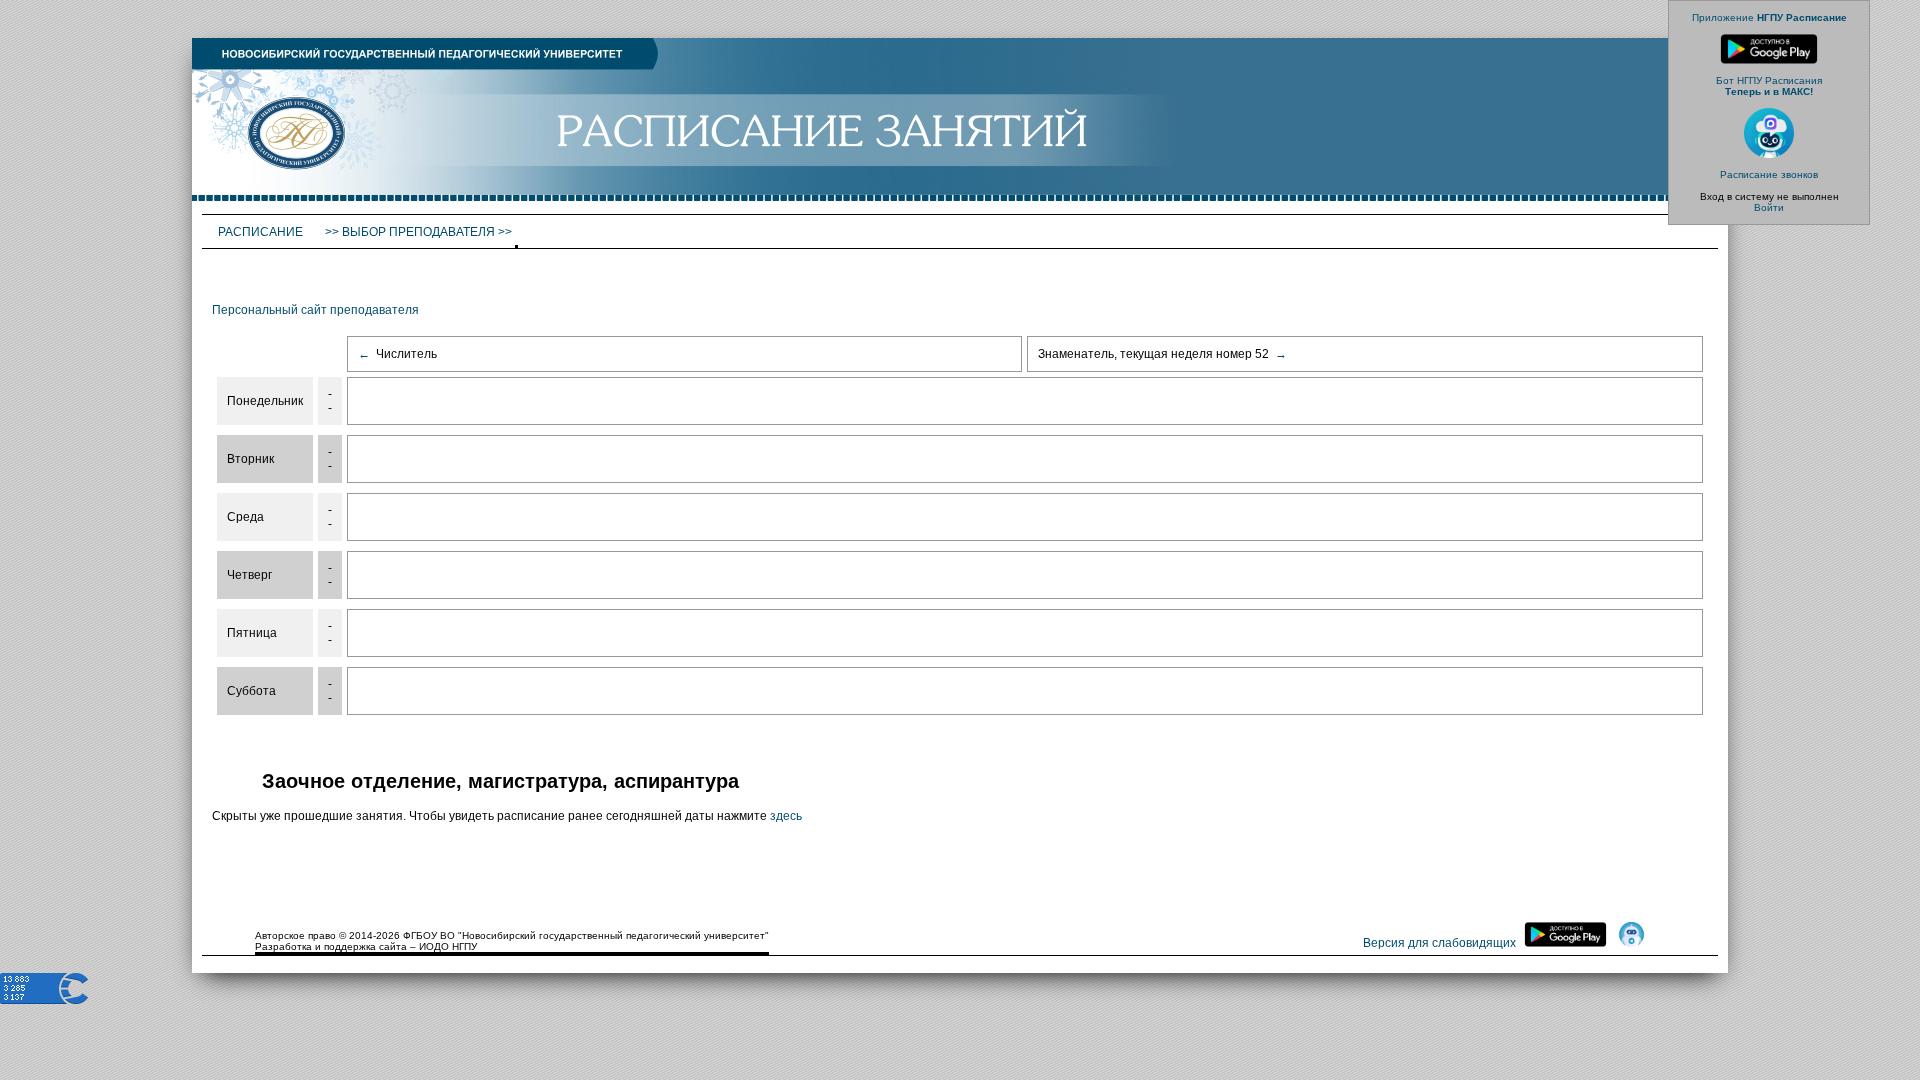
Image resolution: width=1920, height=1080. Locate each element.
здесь (786, 816)
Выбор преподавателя (418, 232)
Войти (1769, 207)
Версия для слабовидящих (1439, 943)
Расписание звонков (1769, 174)
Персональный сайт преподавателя (315, 310)
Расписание (262, 232)
